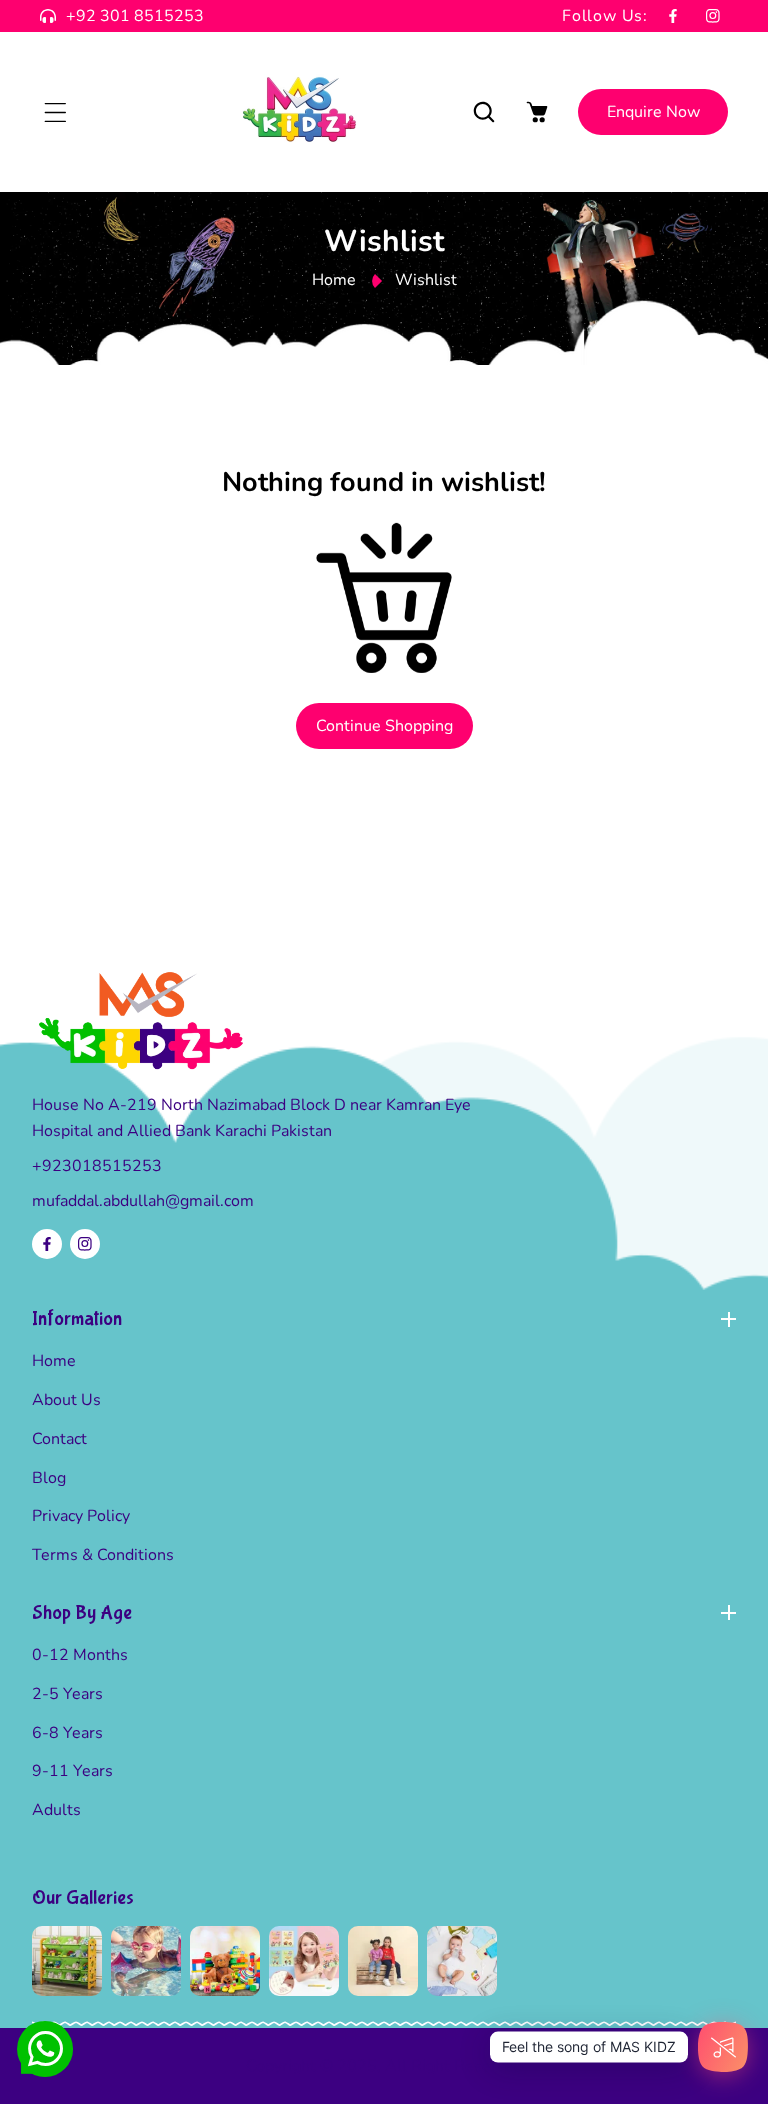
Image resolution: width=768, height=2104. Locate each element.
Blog (49, 1478)
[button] (55, 112)
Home (334, 280)
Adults (56, 1810)
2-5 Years (67, 1694)
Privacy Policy (81, 1516)
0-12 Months (80, 1655)
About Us (66, 1400)
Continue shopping (384, 726)
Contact (59, 1439)
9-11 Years (72, 1771)
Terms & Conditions (103, 1555)
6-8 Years (67, 1733)
